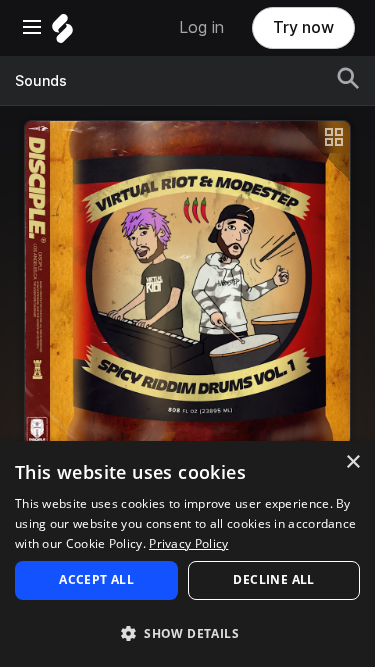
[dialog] (187, 554)
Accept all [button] (96, 579)
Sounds (41, 81)
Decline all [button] (273, 579)
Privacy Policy (188, 543)
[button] (187, 632)
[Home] (62, 33)
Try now (303, 27)
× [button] (352, 462)
